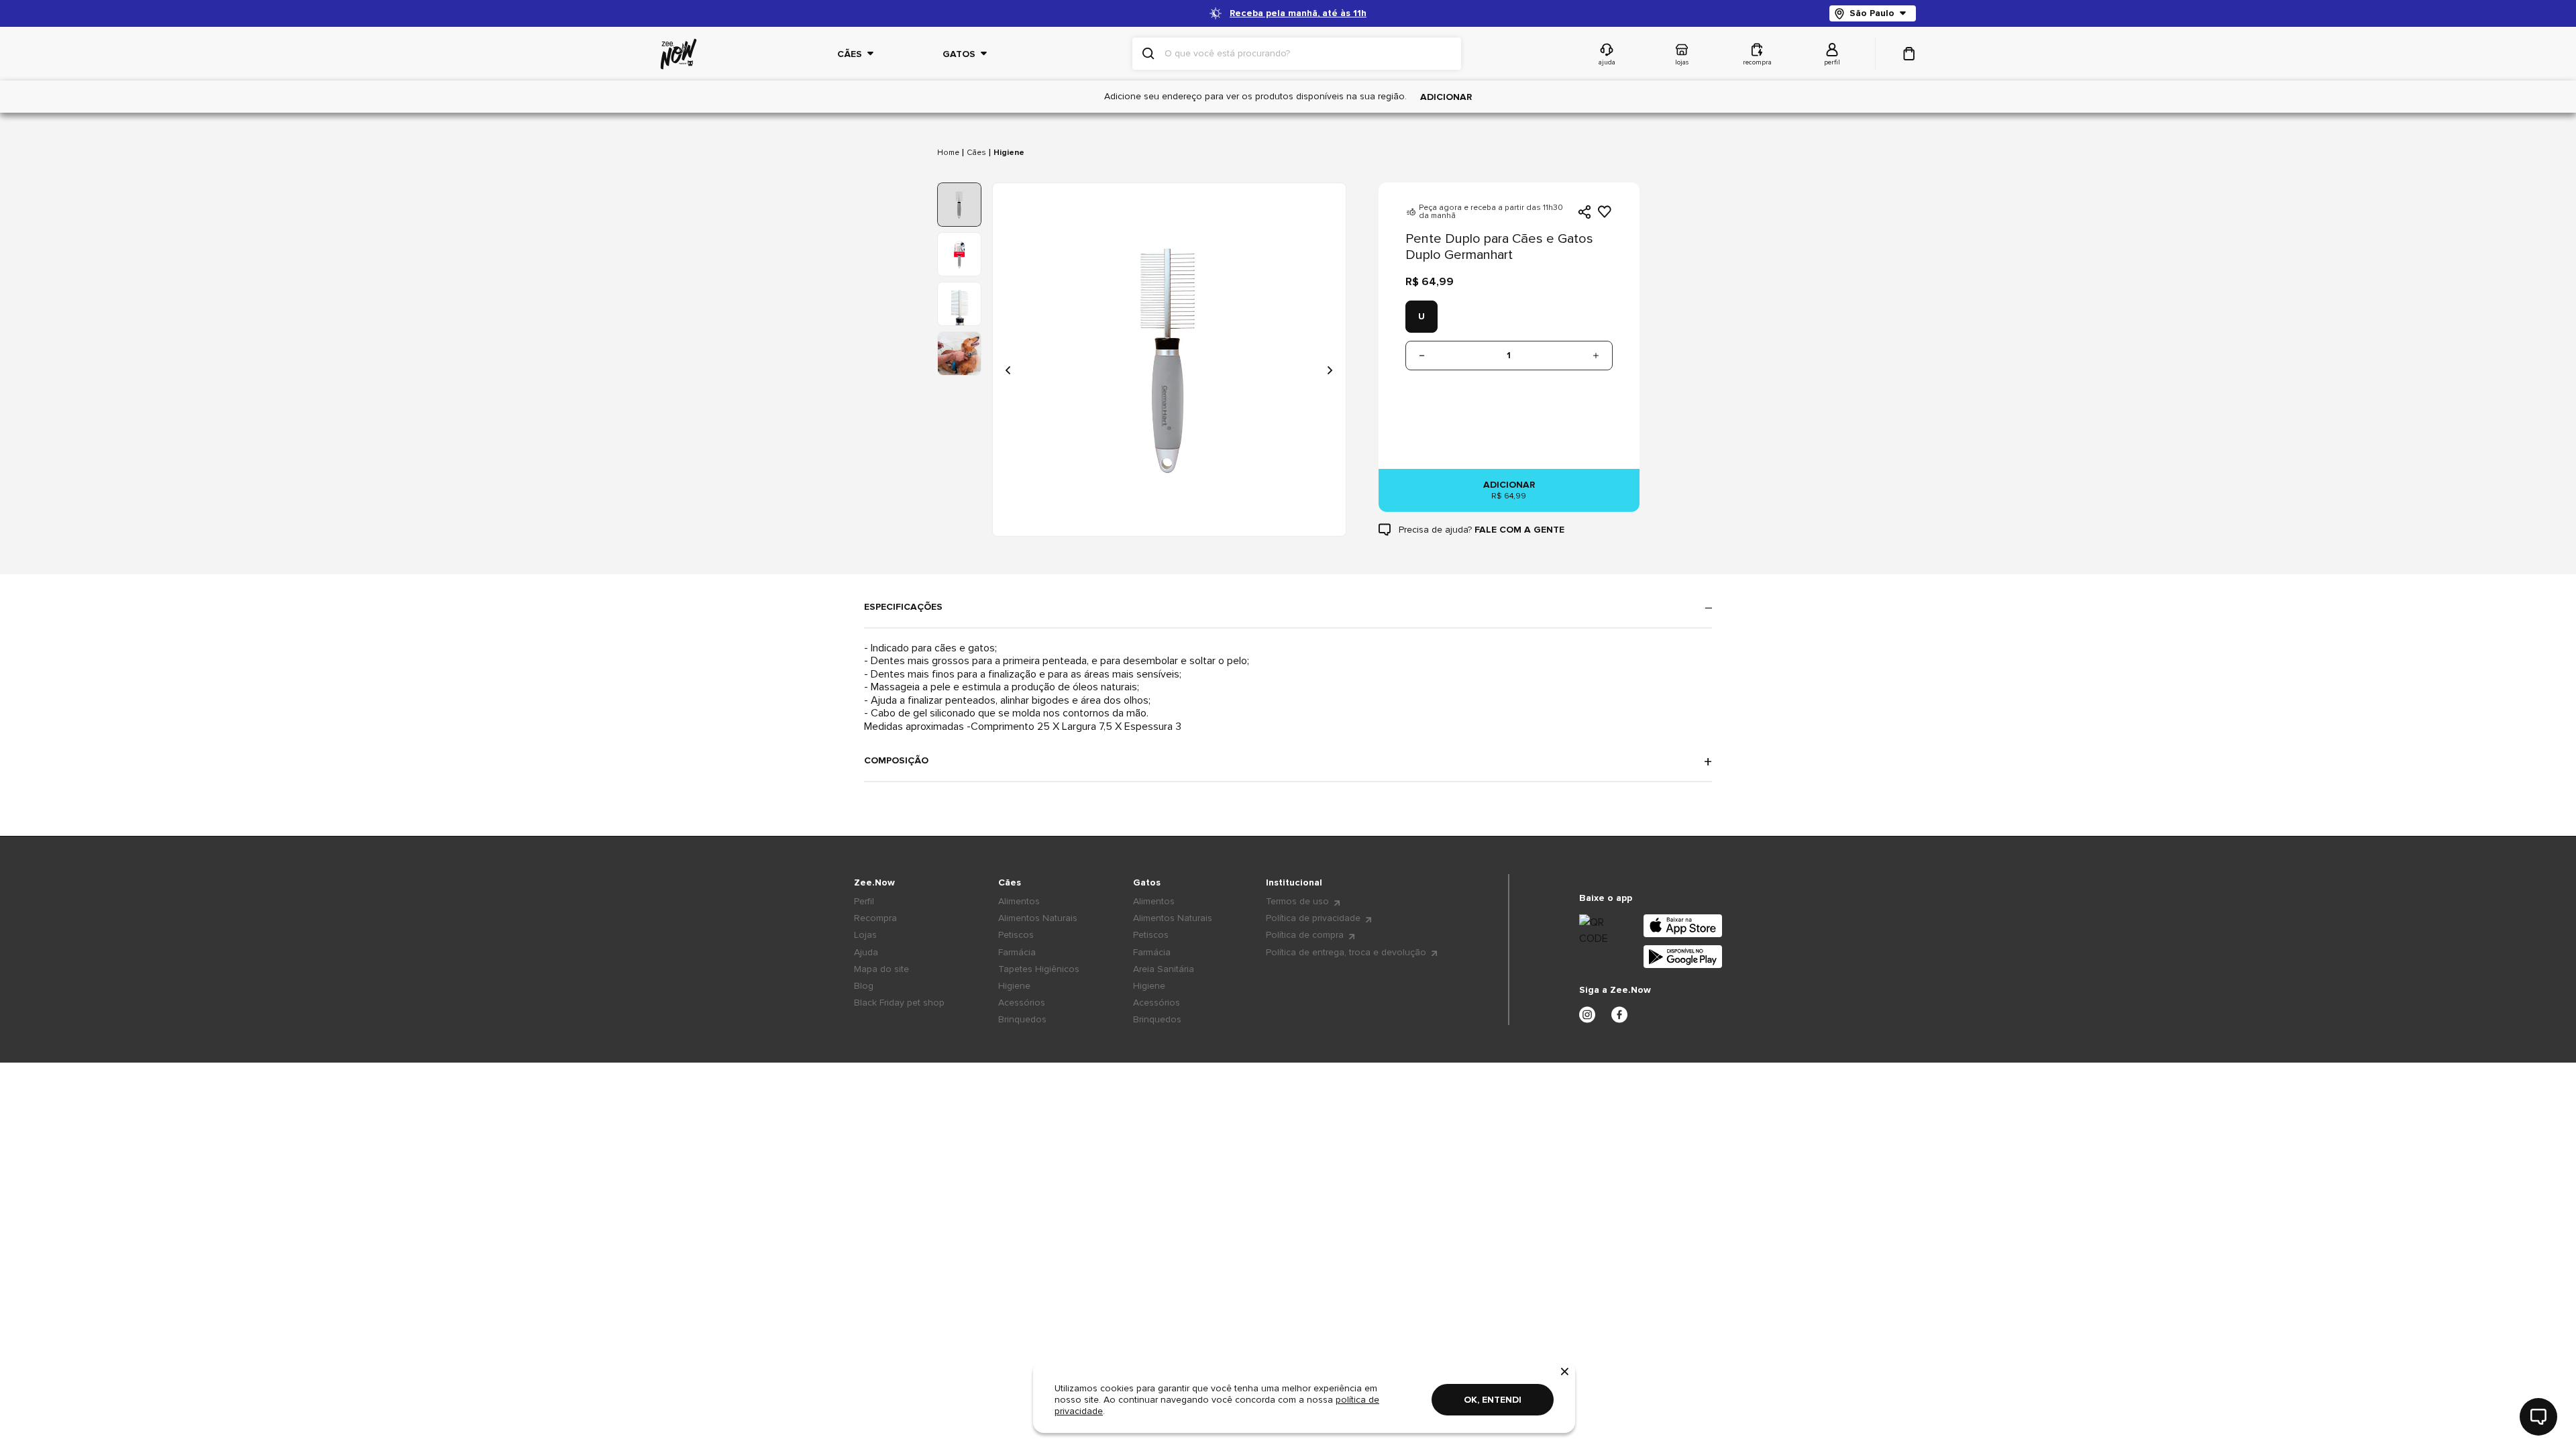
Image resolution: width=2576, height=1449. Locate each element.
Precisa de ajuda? (1482, 530)
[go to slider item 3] (959, 354)
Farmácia (1017, 952)
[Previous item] (1009, 370)
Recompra (875, 918)
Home (948, 153)
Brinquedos (1022, 1019)
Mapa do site (881, 969)
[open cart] (1909, 54)
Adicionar (1446, 97)
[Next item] (1330, 370)
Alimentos (1019, 901)
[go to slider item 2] (959, 304)
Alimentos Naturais (1038, 918)
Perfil (864, 901)
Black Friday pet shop (899, 1003)
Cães (976, 153)
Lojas (865, 935)
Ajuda (866, 952)
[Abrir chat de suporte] (2538, 1417)
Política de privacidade (1313, 918)
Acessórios (1022, 1003)
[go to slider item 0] (959, 205)
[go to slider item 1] (959, 254)
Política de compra (1305, 935)
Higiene (1009, 153)
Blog (864, 986)
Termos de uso (1297, 901)
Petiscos (1016, 935)
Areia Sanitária (1164, 969)
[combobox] (1307, 54)
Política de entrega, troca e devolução (1346, 952)
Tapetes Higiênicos (1039, 969)
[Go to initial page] (679, 54)
